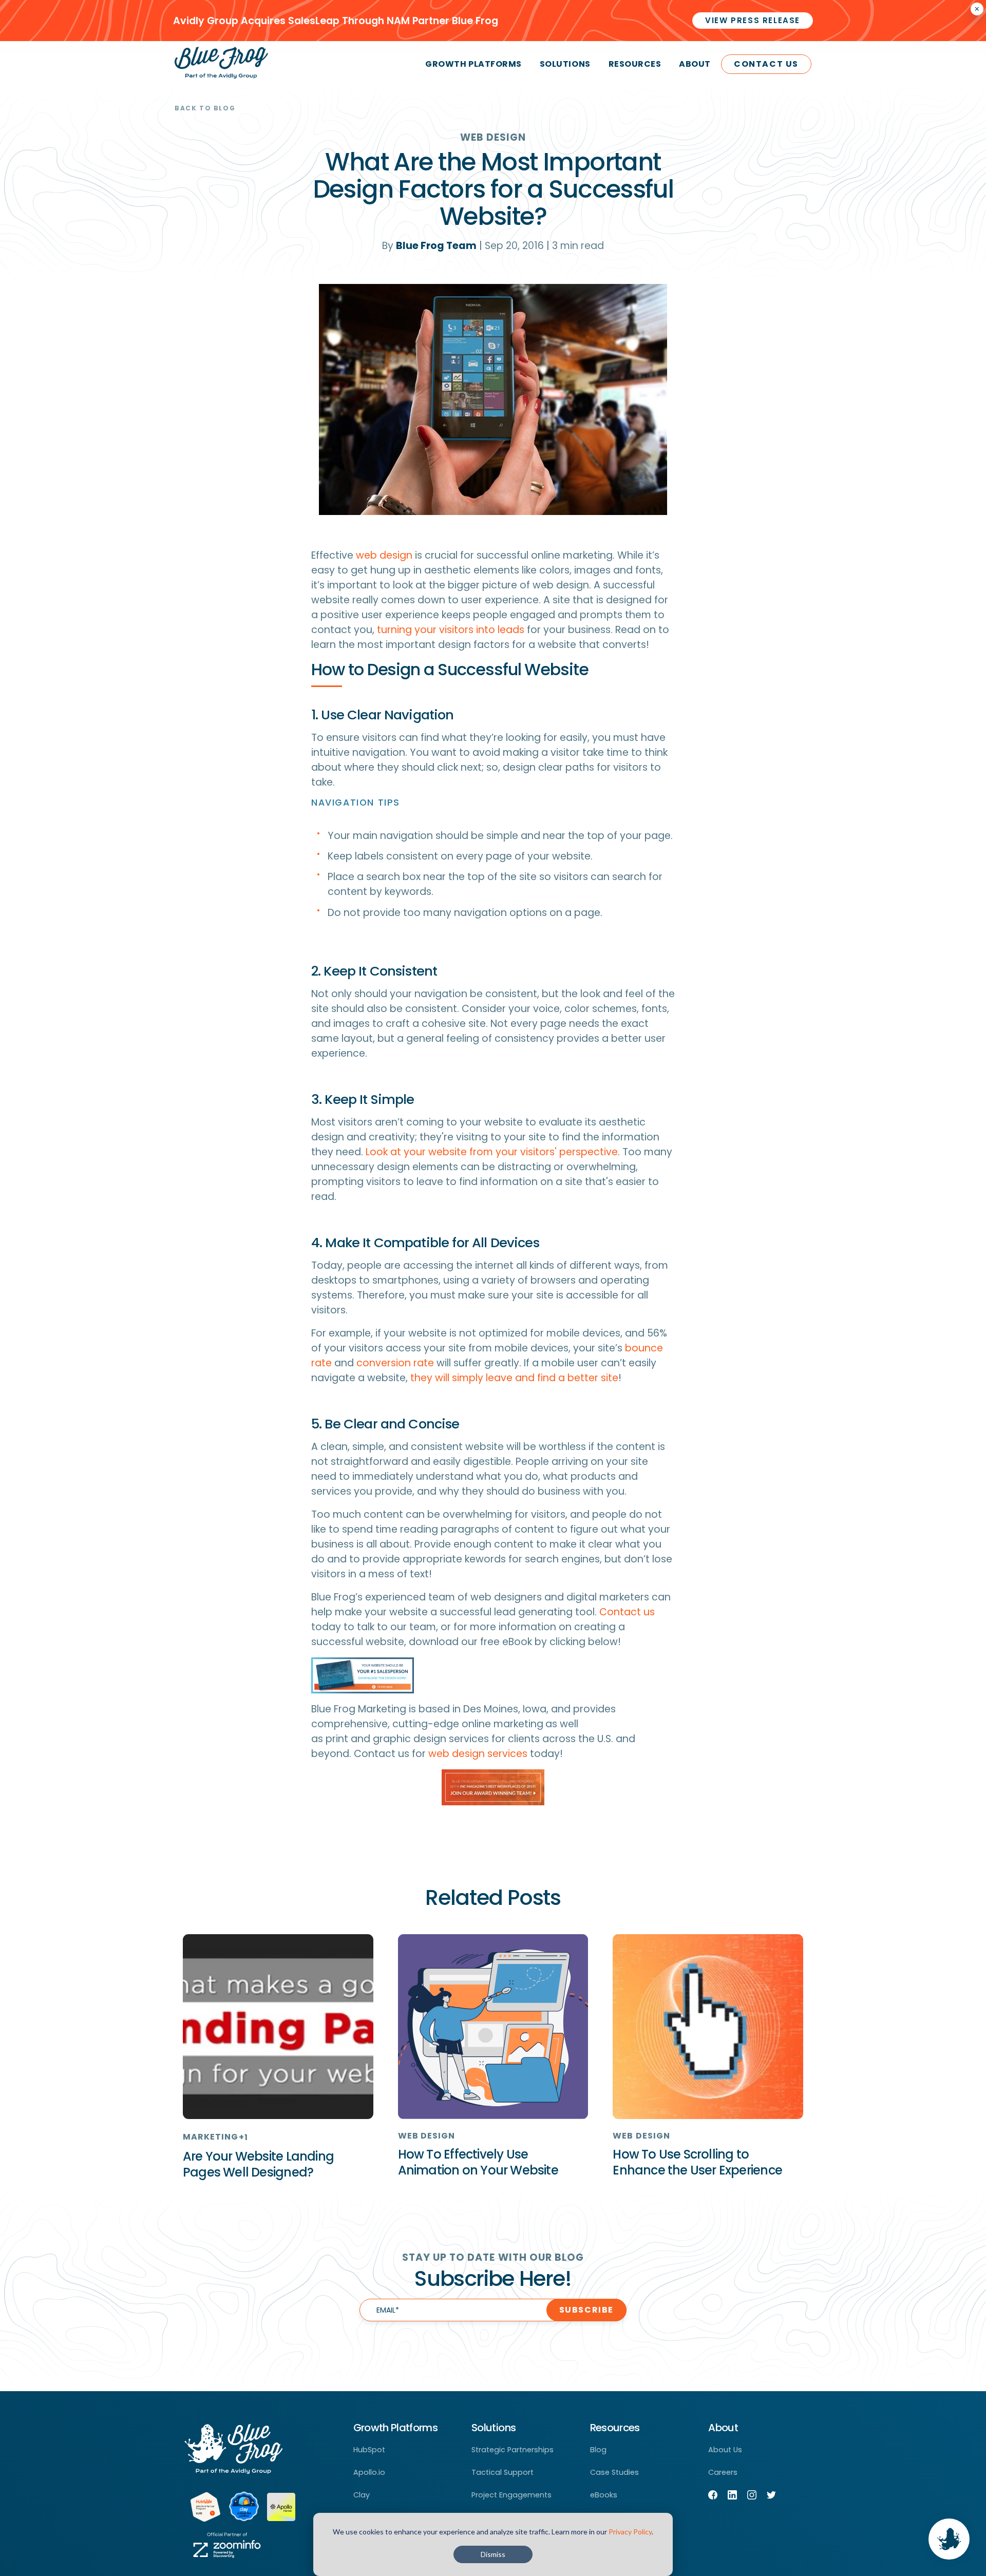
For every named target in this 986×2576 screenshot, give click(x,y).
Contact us (627, 1612)
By (429, 246)
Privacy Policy (630, 2532)
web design (384, 555)
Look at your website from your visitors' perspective (492, 1152)
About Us (725, 2450)
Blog (598, 2450)
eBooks (604, 2495)
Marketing (211, 2137)
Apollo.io (369, 2472)
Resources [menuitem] (635, 64)
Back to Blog (205, 108)
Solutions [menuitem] (565, 64)
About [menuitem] (695, 64)
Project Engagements (511, 2495)
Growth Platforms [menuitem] (473, 64)
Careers (723, 2472)
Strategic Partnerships (513, 2450)
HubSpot (369, 2450)
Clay (362, 2495)
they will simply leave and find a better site (514, 1378)
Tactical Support (503, 2472)
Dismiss (493, 2554)
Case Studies (614, 2472)
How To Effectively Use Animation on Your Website (478, 2162)
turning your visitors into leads (451, 630)
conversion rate (395, 1363)
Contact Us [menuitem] (766, 64)
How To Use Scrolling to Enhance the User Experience (697, 2162)
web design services (478, 1754)
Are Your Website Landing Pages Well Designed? (258, 2164)
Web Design (493, 137)
